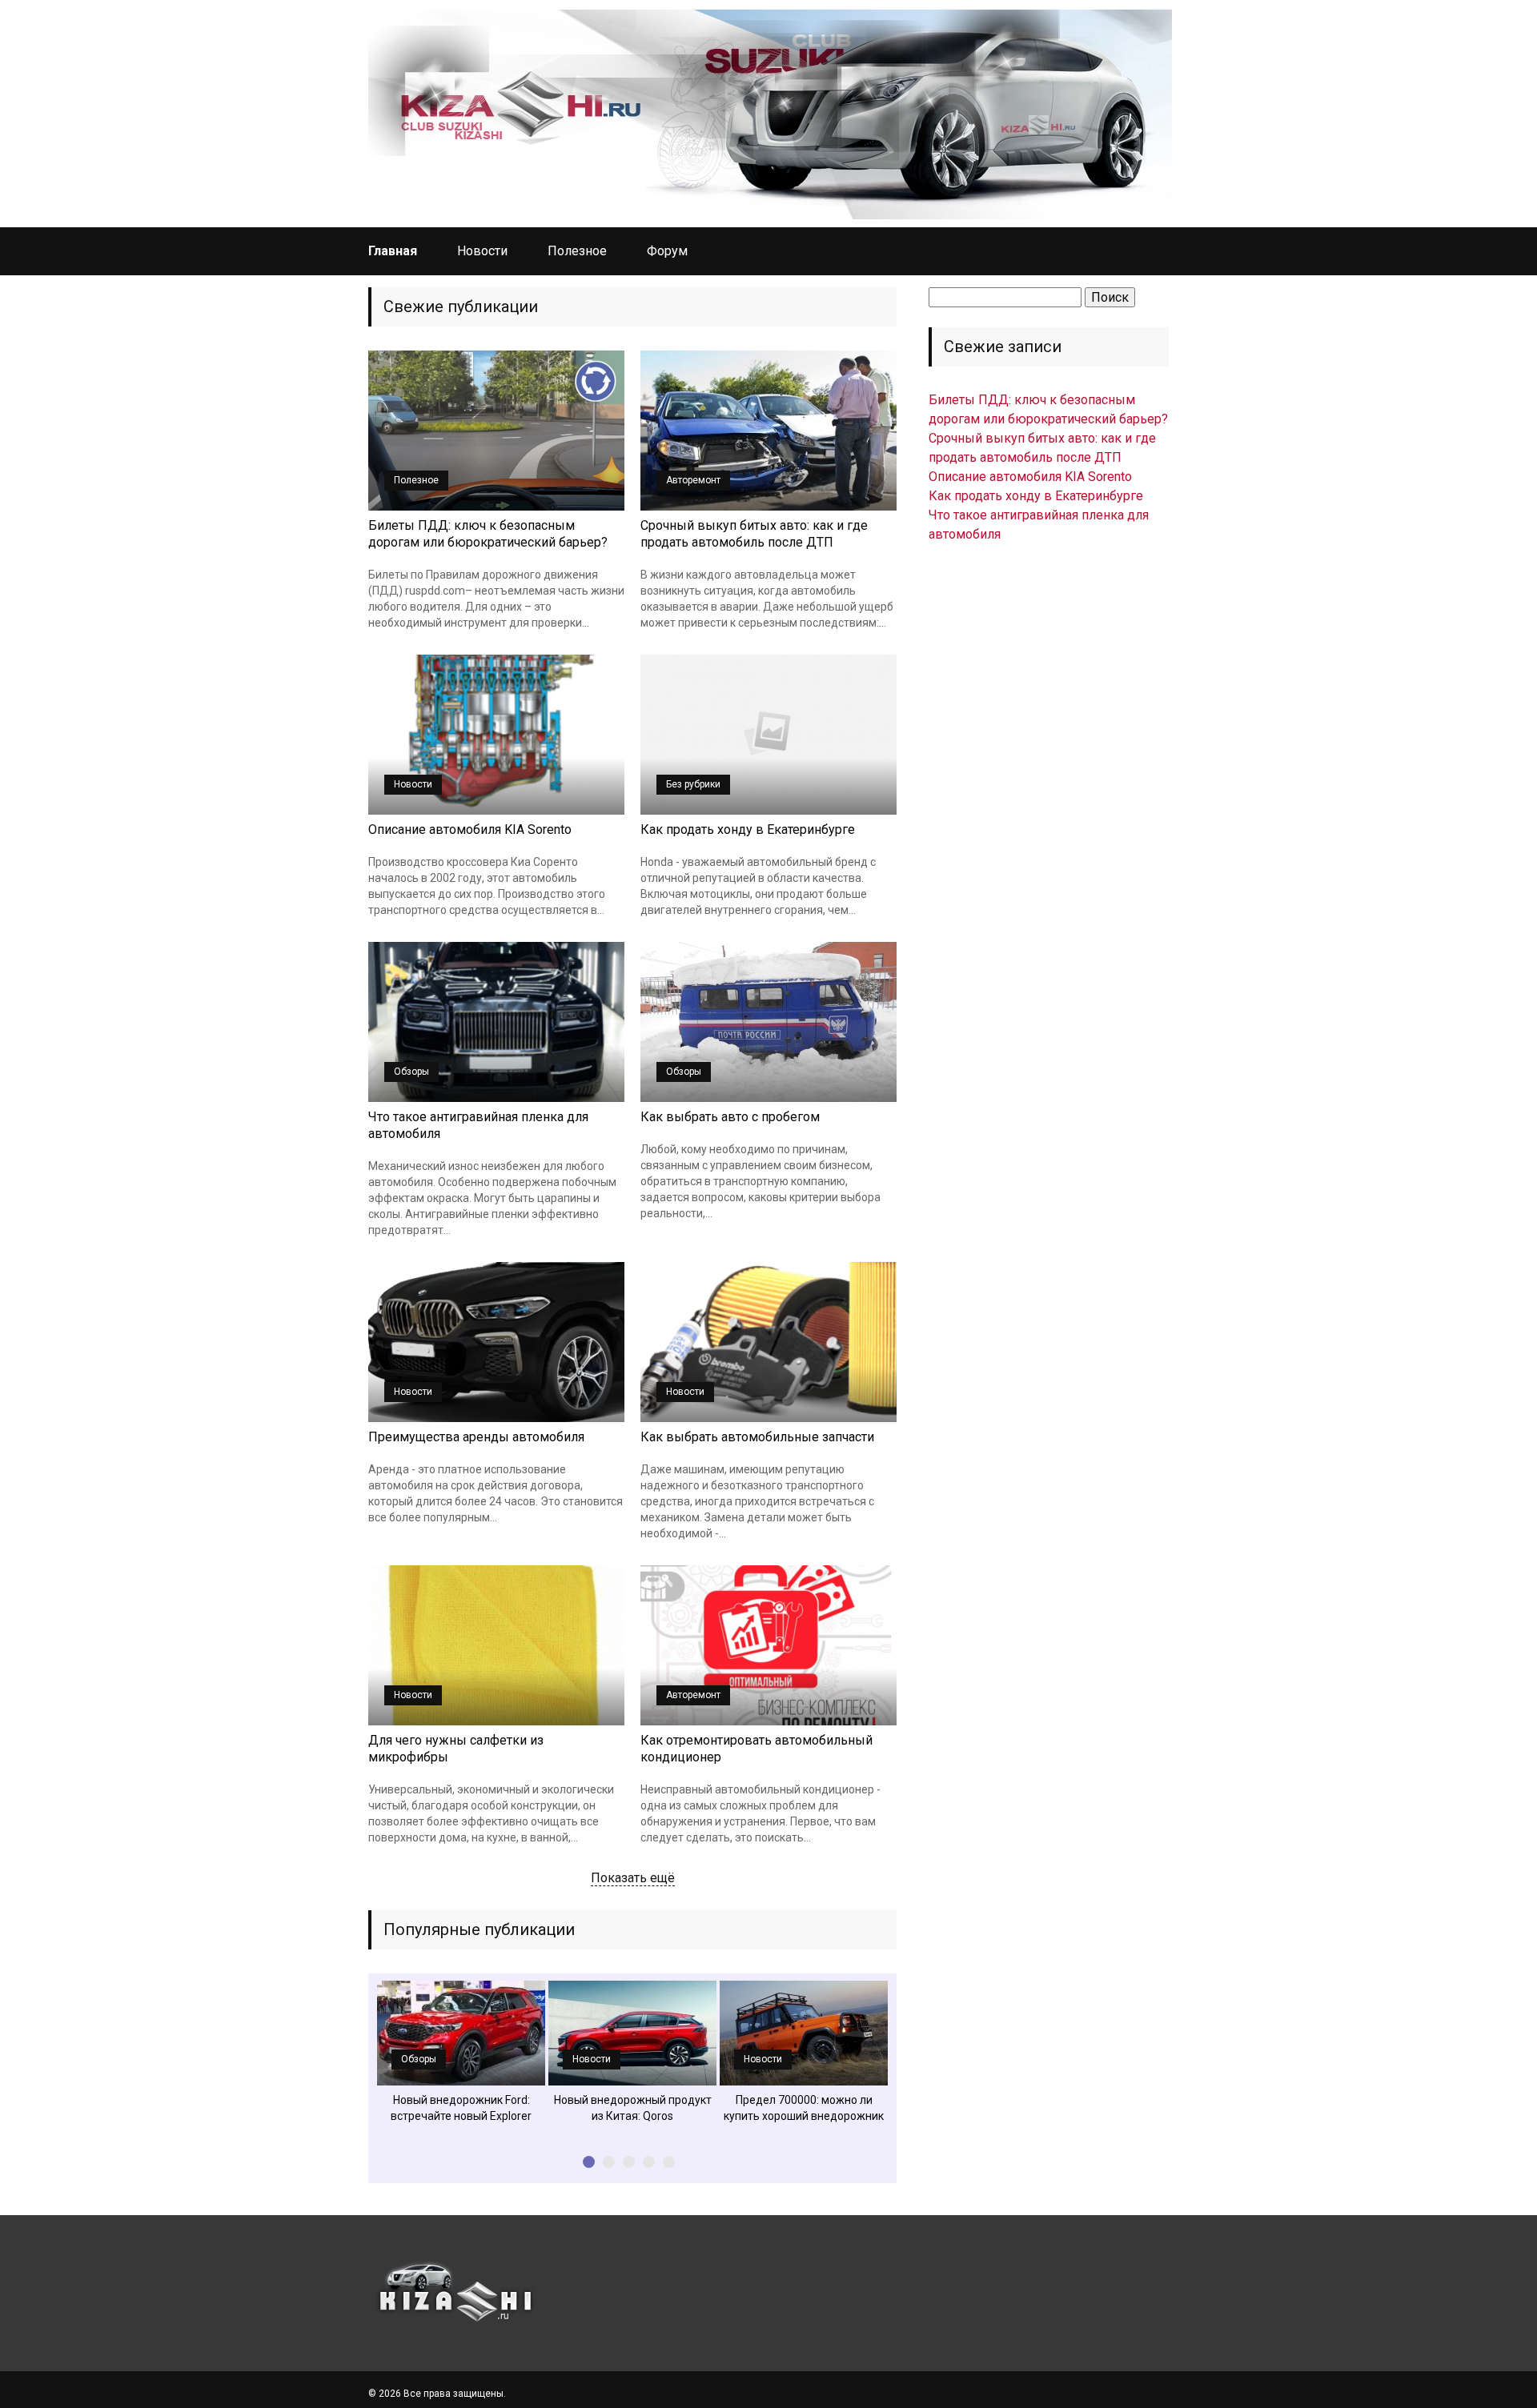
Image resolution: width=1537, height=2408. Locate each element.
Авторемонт (693, 480)
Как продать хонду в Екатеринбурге (748, 829)
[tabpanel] (461, 2052)
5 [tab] (669, 2162)
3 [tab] (629, 2162)
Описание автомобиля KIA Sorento (470, 829)
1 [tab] (589, 2162)
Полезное (577, 251)
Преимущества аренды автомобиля (476, 1437)
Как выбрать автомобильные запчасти (757, 1437)
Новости (482, 251)
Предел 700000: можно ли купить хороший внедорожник (804, 2108)
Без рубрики (693, 784)
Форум (667, 251)
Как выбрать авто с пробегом (730, 1117)
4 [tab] (649, 2162)
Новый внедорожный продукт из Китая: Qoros (633, 2108)
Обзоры (411, 1072)
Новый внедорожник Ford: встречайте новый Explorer (461, 2108)
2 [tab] (609, 2162)
